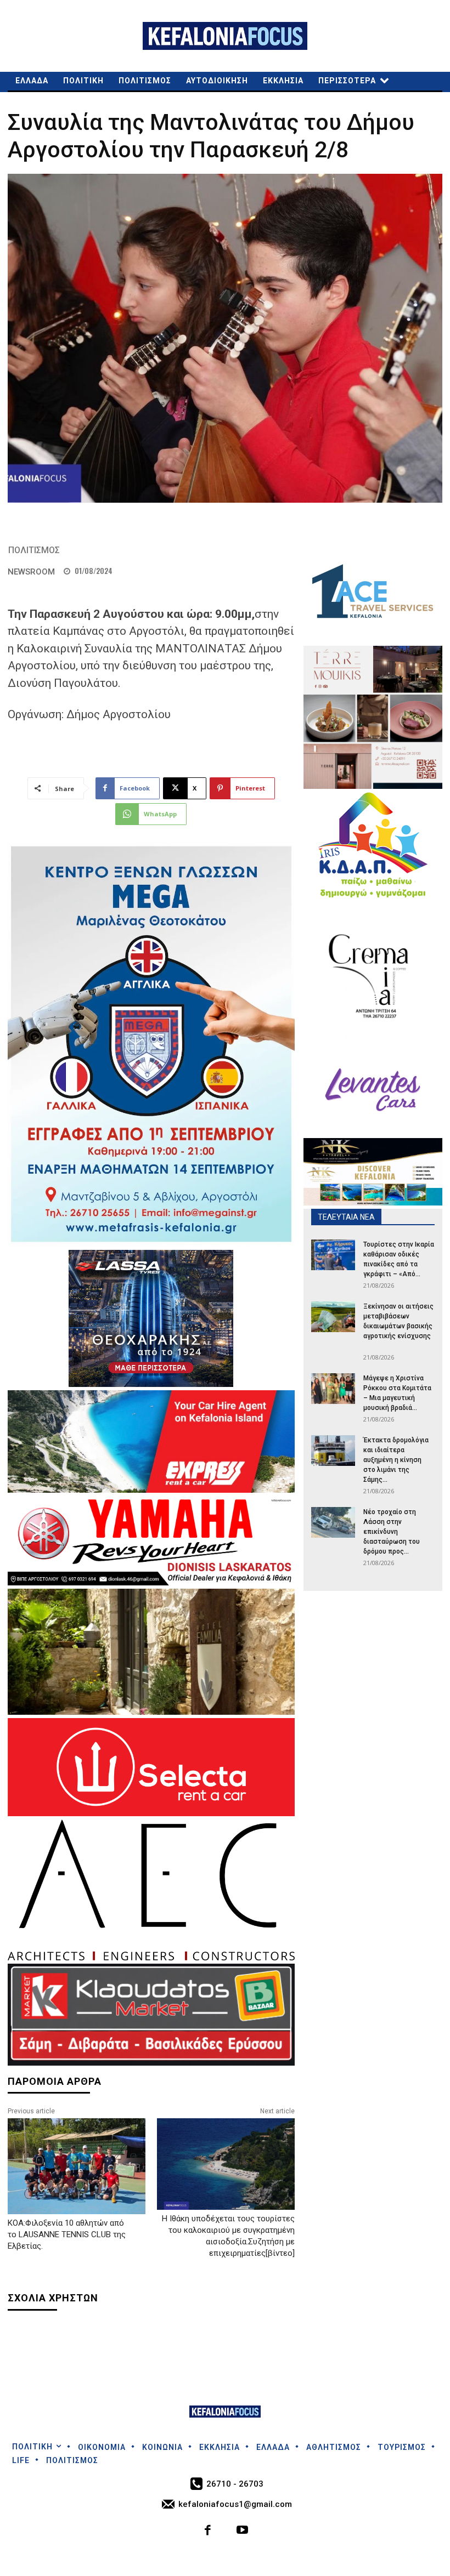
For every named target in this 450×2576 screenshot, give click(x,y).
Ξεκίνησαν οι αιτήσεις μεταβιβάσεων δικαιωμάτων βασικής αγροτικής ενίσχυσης (398, 1326)
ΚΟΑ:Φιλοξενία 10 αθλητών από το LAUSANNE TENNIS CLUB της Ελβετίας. (67, 2234)
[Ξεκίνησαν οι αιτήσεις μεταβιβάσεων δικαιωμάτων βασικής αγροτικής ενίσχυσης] (333, 1317)
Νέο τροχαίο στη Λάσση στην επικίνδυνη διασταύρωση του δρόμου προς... (392, 1532)
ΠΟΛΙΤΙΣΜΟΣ (34, 550)
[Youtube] (242, 2531)
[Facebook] (208, 2531)
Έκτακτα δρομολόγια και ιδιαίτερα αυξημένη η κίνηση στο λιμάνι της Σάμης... (396, 1460)
